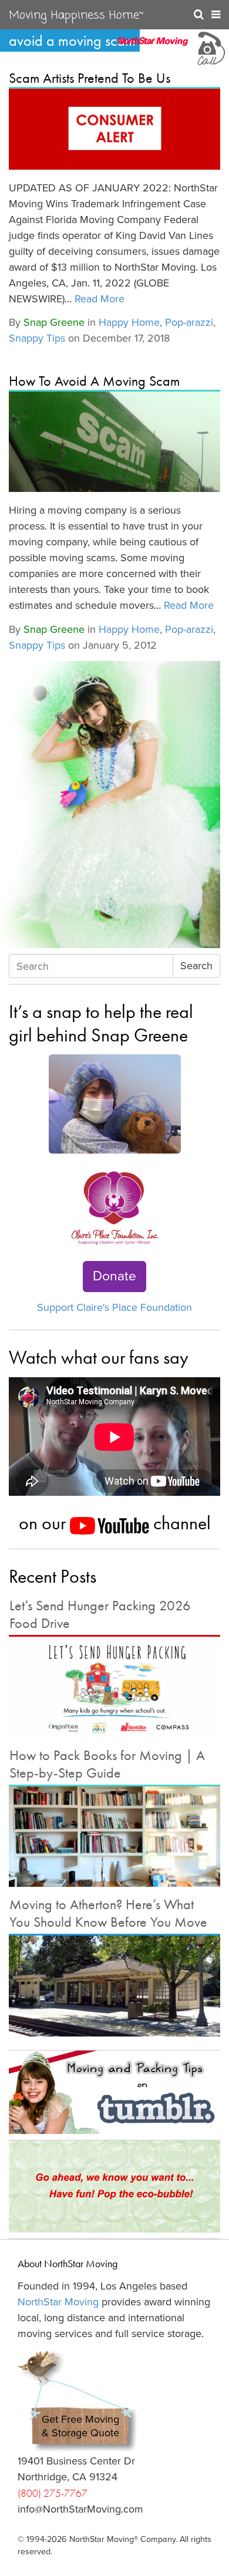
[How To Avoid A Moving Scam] (114, 442)
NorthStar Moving (58, 2302)
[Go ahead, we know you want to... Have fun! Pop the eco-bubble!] (114, 2186)
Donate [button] (114, 1276)
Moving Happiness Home (76, 16)
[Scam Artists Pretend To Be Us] (114, 129)
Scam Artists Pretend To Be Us (90, 78)
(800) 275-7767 (53, 2493)
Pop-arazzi (189, 322)
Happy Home (129, 322)
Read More (100, 299)
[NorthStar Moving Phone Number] (210, 47)
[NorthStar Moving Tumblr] (114, 2092)
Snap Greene (54, 322)
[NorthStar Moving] (153, 47)
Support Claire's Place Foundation (114, 1307)
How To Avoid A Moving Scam (94, 381)
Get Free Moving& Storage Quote (80, 2426)
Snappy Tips (37, 338)
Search (196, 966)
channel (180, 1523)
